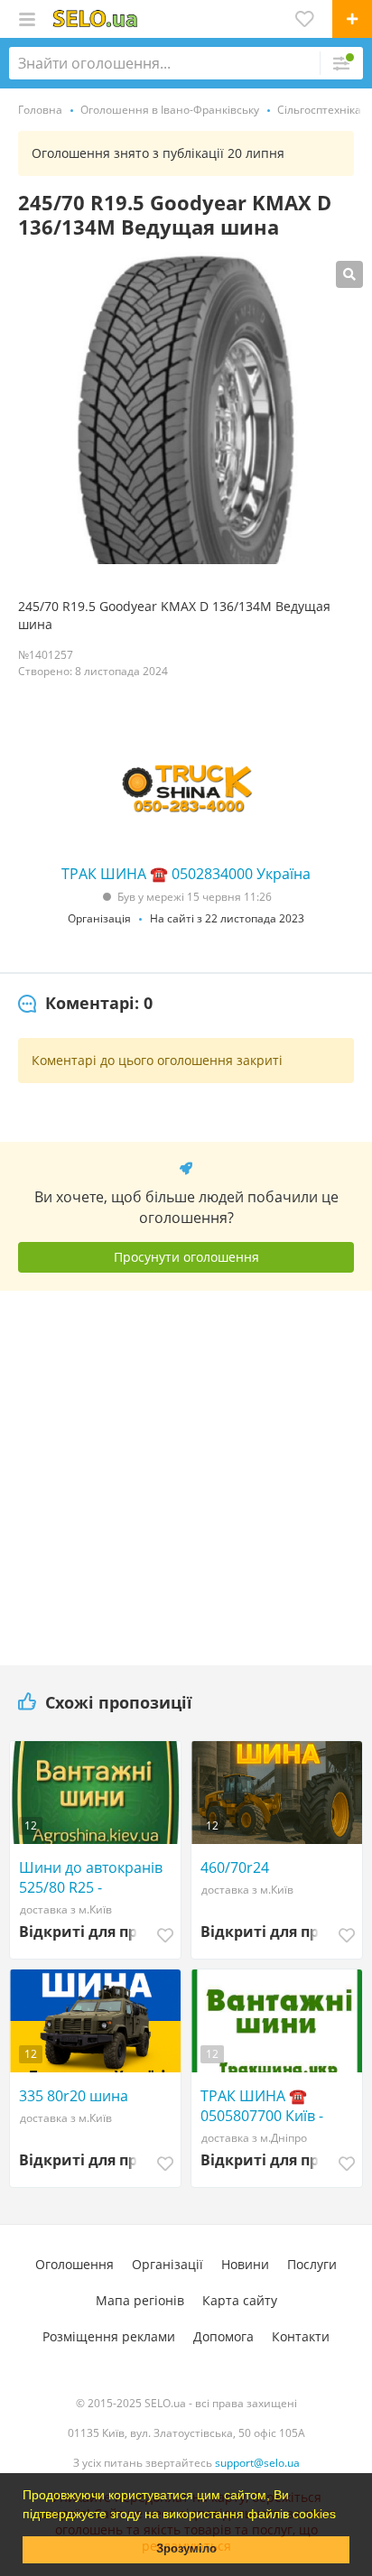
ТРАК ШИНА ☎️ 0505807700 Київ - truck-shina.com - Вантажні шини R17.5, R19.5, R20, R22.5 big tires (276, 2106)
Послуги (312, 2264)
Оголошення (74, 2264)
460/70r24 (235, 1867)
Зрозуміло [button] (186, 2549)
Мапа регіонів (140, 2300)
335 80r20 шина (74, 2096)
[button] (342, 2516)
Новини (245, 2264)
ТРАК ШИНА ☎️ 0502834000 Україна (186, 874)
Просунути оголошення (186, 1257)
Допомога (223, 2336)
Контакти (301, 2336)
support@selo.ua (257, 2463)
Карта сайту (240, 2300)
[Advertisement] (186, 1471)
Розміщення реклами (109, 2336)
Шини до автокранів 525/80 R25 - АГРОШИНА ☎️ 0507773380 (91, 1877)
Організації (167, 2264)
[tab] (85, 1004)
